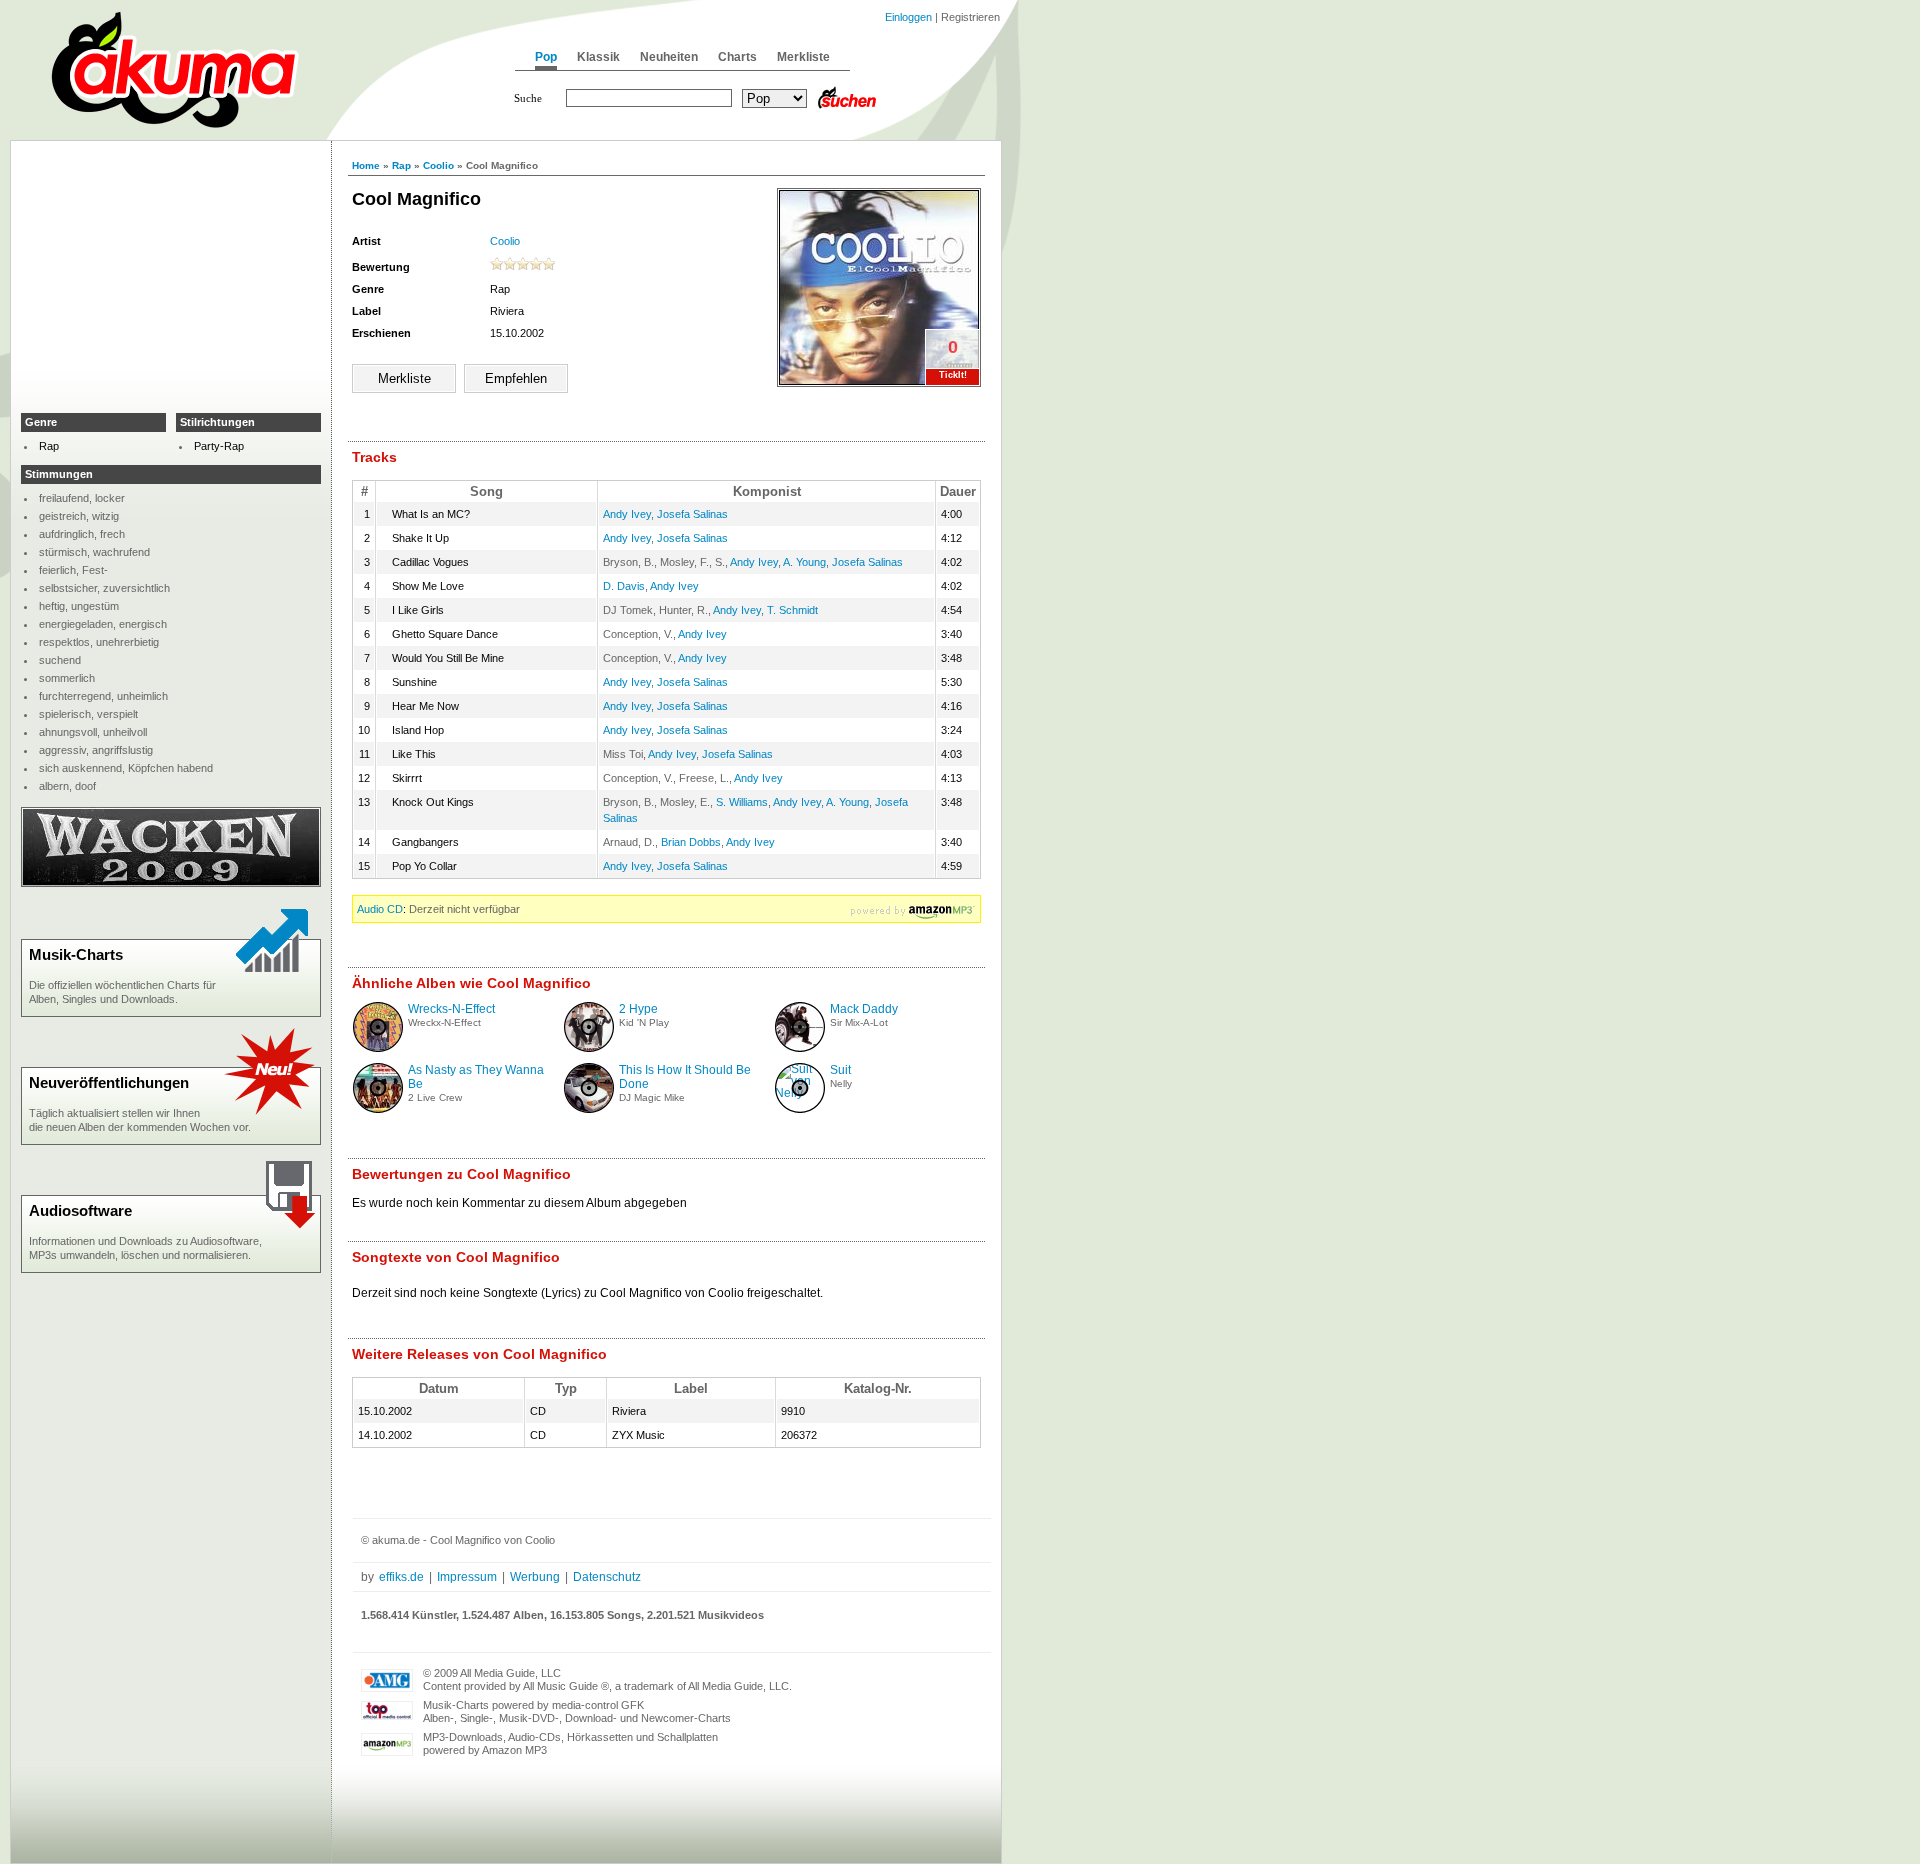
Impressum (467, 1577)
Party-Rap (219, 446)
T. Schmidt (792, 610)
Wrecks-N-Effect (451, 1009)
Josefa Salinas (692, 514)
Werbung (535, 1577)
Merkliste (803, 57)
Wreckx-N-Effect (444, 1022)
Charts (737, 57)
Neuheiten (669, 57)
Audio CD (380, 909)
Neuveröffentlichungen (109, 1082)
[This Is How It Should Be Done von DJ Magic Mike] (589, 1109)
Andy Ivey (627, 514)
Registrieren (970, 17)
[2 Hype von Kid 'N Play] (589, 1048)
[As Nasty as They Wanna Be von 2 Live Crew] (378, 1109)
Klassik (598, 57)
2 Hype (638, 1009)
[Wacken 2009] (171, 883)
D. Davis (624, 586)
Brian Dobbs (691, 842)
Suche (528, 98)
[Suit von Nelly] (800, 1093)
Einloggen (908, 17)
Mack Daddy (864, 1009)
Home (366, 165)
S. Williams (742, 802)
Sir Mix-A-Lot (859, 1022)
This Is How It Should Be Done (685, 1077)
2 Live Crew (435, 1097)
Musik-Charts (76, 954)
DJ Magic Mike (652, 1097)
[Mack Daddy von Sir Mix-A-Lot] (800, 1048)
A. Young (804, 562)
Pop (546, 57)
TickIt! (953, 375)
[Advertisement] (171, 276)
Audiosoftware (80, 1210)
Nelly (841, 1083)
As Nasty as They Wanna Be (476, 1077)
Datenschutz (607, 1577)
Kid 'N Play (644, 1022)
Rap (401, 165)
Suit (840, 1070)
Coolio (438, 165)
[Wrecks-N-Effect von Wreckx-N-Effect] (378, 1048)
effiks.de (401, 1577)
